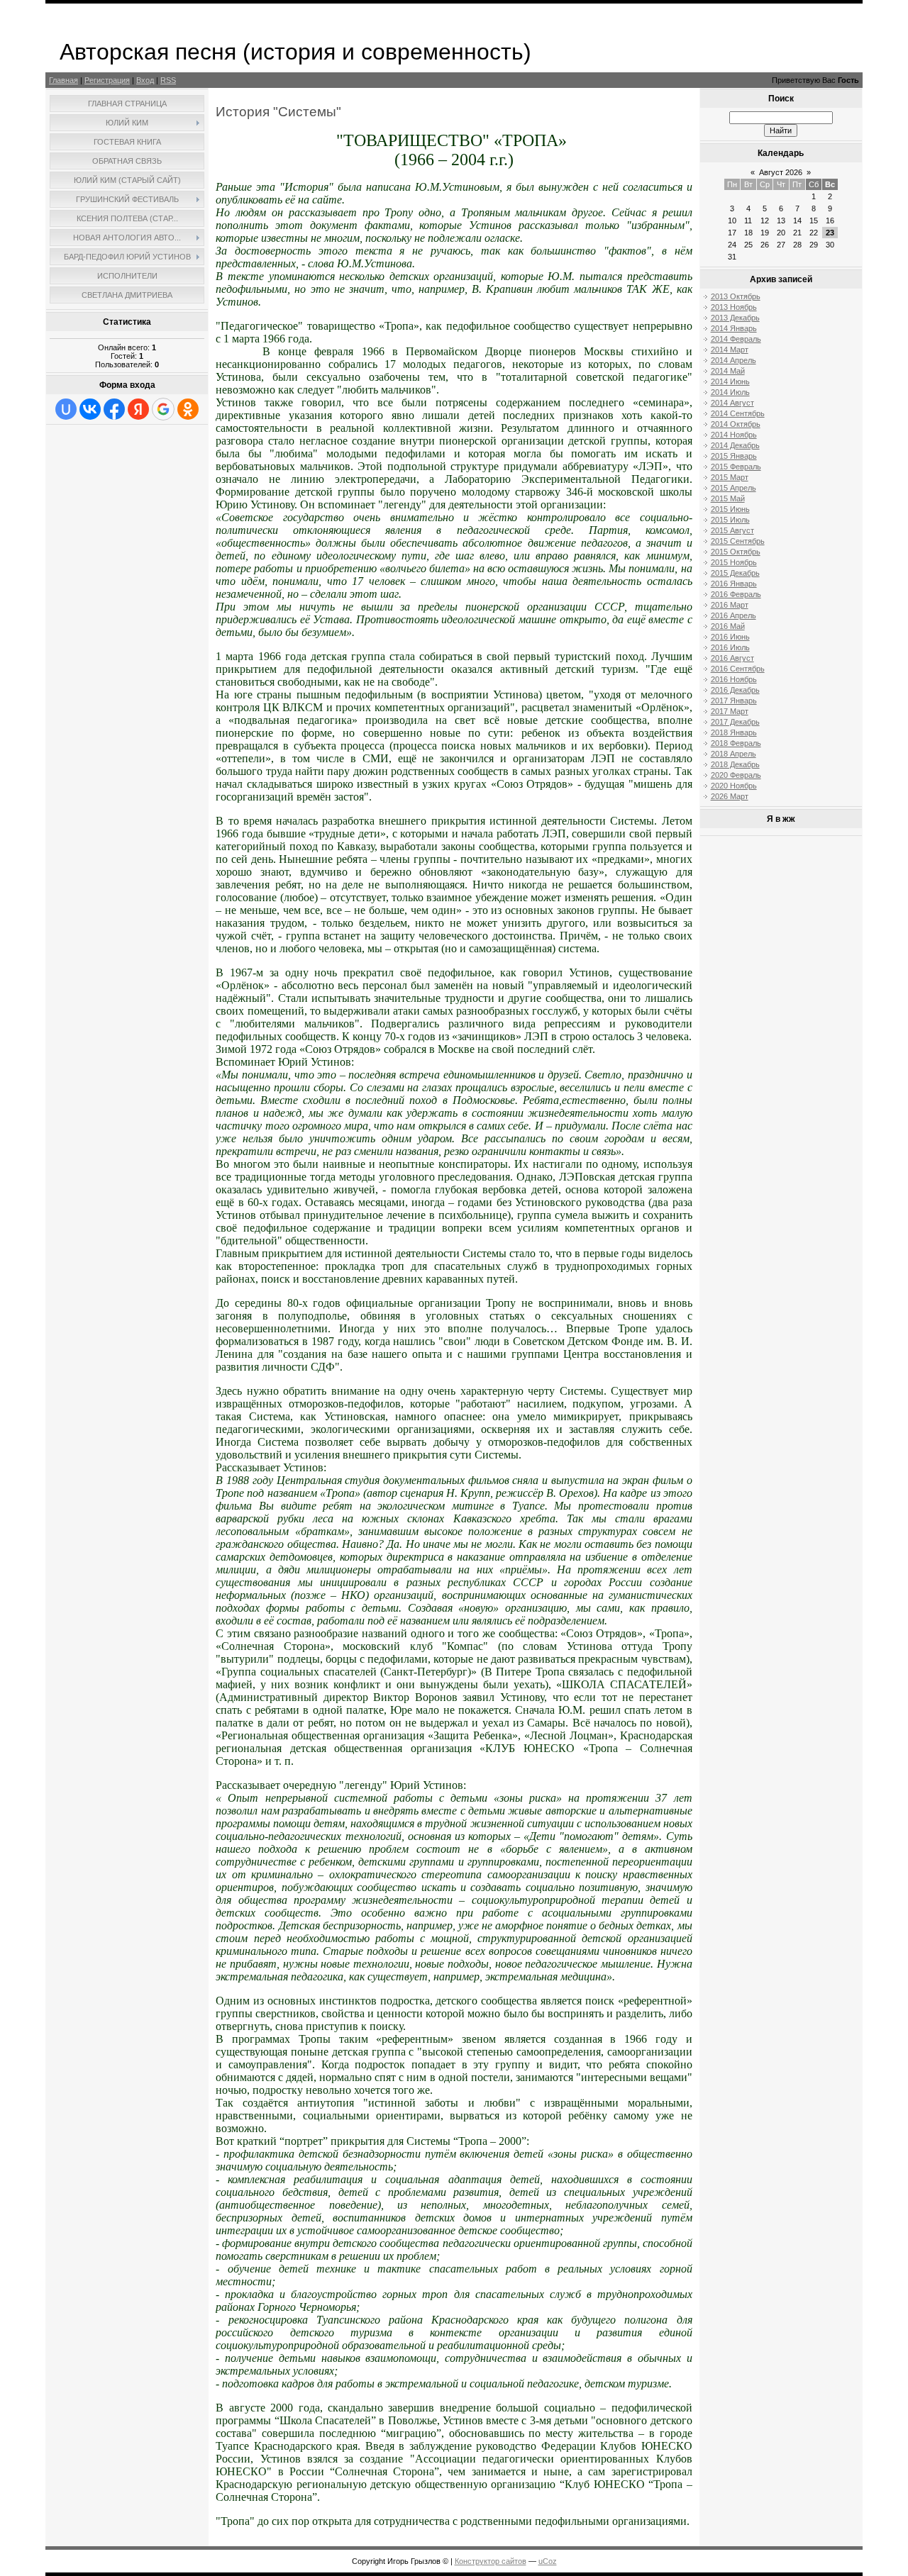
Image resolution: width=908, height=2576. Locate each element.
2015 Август (732, 530)
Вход (145, 80)
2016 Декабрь (735, 690)
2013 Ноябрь (734, 307)
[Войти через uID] (66, 409)
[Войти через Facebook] (114, 409)
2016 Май (728, 626)
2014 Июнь (730, 381)
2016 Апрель (733, 615)
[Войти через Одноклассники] (188, 409)
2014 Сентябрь (738, 413)
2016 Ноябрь (734, 679)
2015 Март (730, 477)
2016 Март (730, 605)
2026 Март (730, 796)
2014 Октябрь (736, 424)
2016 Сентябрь (738, 669)
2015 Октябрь (736, 552)
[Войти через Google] (163, 409)
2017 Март (730, 711)
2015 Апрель (733, 488)
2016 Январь (734, 584)
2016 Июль (730, 647)
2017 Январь (734, 701)
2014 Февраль (736, 339)
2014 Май (728, 371)
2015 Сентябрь (738, 541)
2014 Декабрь (735, 445)
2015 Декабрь (735, 573)
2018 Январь (734, 732)
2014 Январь (734, 328)
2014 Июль (730, 392)
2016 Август (732, 658)
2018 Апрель (733, 754)
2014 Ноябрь (734, 435)
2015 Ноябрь (734, 562)
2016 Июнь (730, 637)
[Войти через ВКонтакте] (90, 409)
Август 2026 (781, 172)
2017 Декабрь (735, 722)
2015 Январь (734, 456)
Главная (63, 80)
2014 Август (732, 403)
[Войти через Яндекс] (138, 409)
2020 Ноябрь (734, 786)
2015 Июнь (730, 509)
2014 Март (730, 350)
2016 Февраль (736, 594)
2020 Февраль (736, 775)
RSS (168, 80)
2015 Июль (730, 520)
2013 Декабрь (735, 318)
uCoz (548, 2561)
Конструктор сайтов (491, 2561)
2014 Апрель (733, 360)
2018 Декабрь (735, 764)
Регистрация (107, 80)
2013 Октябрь (736, 296)
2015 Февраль (736, 467)
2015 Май (728, 498)
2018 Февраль (736, 743)
